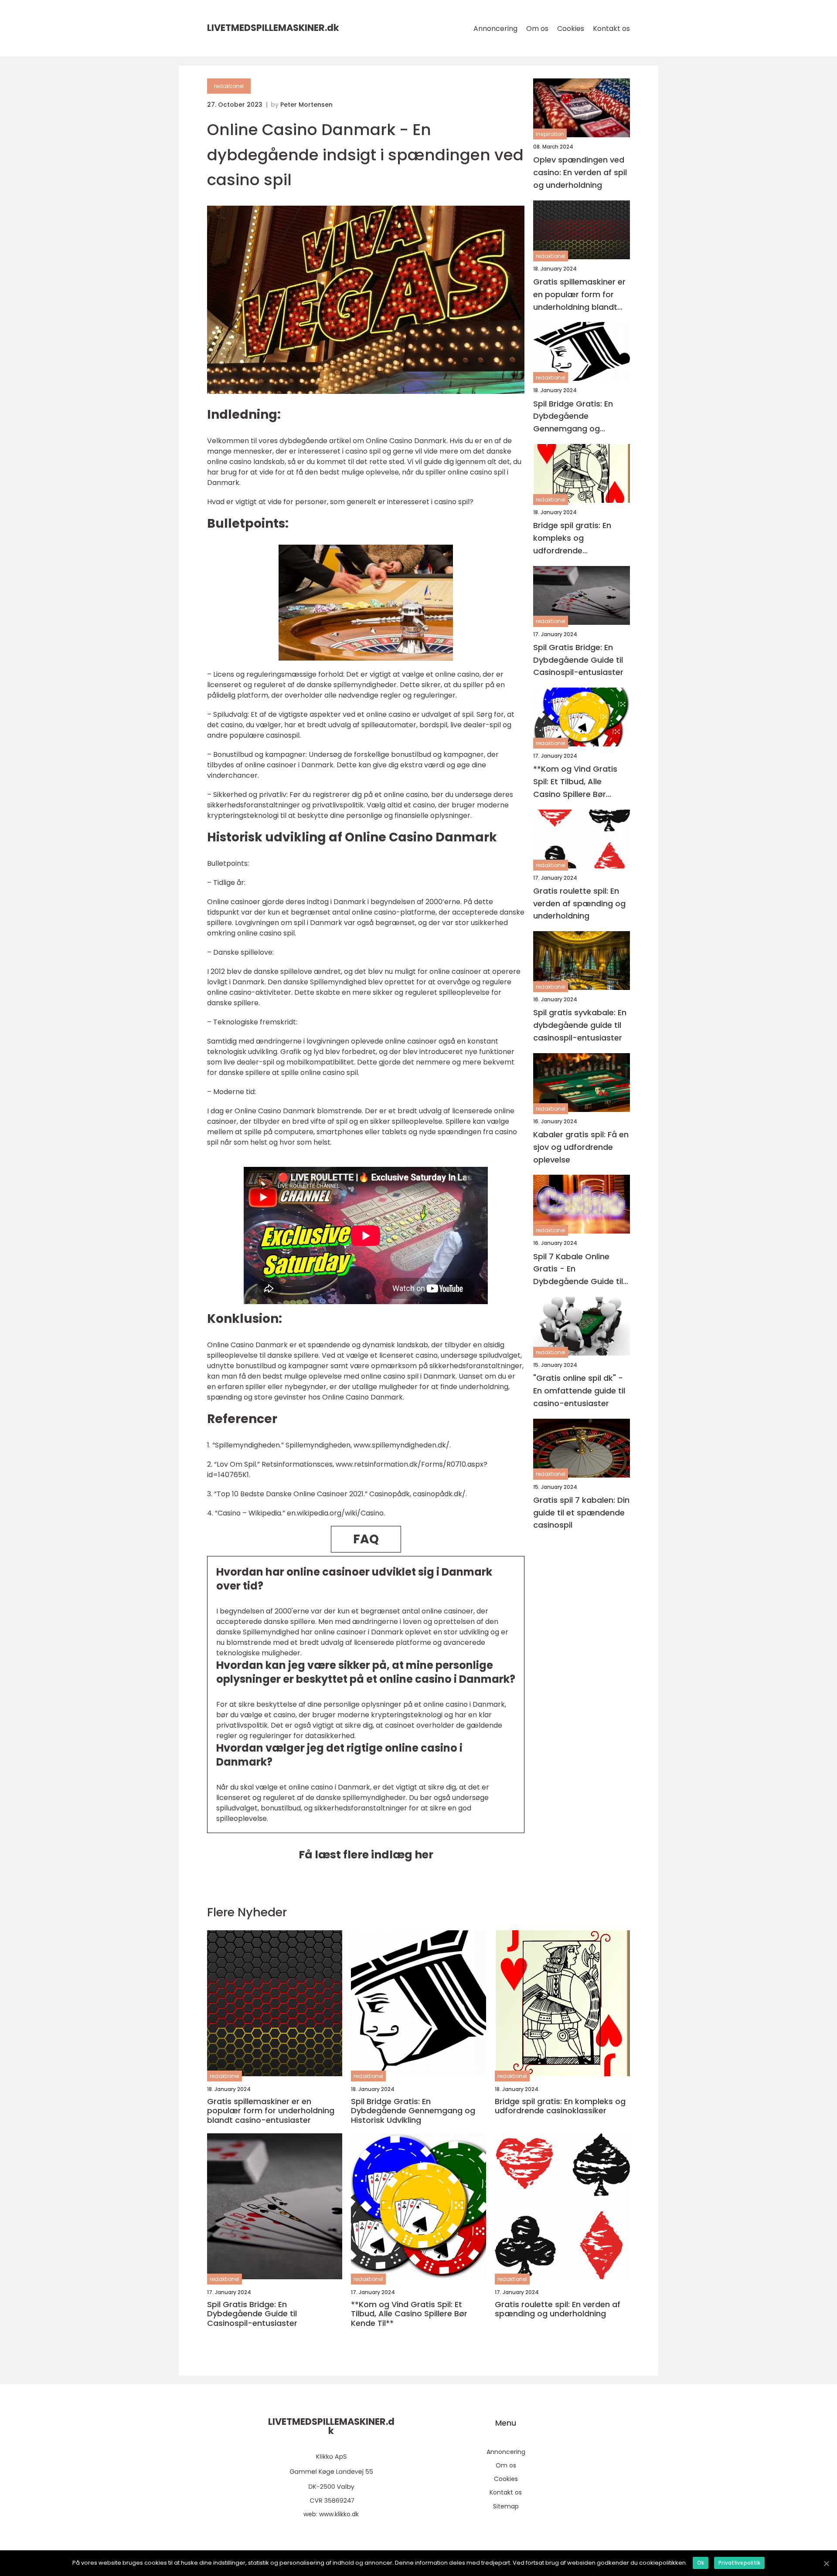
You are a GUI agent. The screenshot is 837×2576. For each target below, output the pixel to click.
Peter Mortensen (306, 105)
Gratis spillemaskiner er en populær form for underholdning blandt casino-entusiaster (579, 295)
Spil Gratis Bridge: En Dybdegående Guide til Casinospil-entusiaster (578, 660)
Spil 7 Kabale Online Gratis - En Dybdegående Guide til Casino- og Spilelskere (578, 1269)
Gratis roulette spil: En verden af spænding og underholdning (579, 903)
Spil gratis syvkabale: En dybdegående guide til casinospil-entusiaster (580, 1025)
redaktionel (229, 86)
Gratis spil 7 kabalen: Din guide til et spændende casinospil (581, 1513)
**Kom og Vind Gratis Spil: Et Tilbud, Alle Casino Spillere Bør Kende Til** (575, 782)
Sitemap (506, 2506)
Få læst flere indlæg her (366, 1855)
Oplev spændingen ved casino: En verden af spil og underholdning (580, 172)
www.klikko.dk (339, 2514)
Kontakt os (611, 29)
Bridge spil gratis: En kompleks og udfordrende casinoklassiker (572, 538)
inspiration (550, 134)
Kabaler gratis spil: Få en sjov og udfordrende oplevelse (581, 1147)
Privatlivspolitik (739, 2563)
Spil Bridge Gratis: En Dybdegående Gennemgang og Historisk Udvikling (573, 416)
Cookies (571, 29)
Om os (537, 29)
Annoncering (495, 29)
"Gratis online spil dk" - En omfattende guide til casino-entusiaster (579, 1391)
